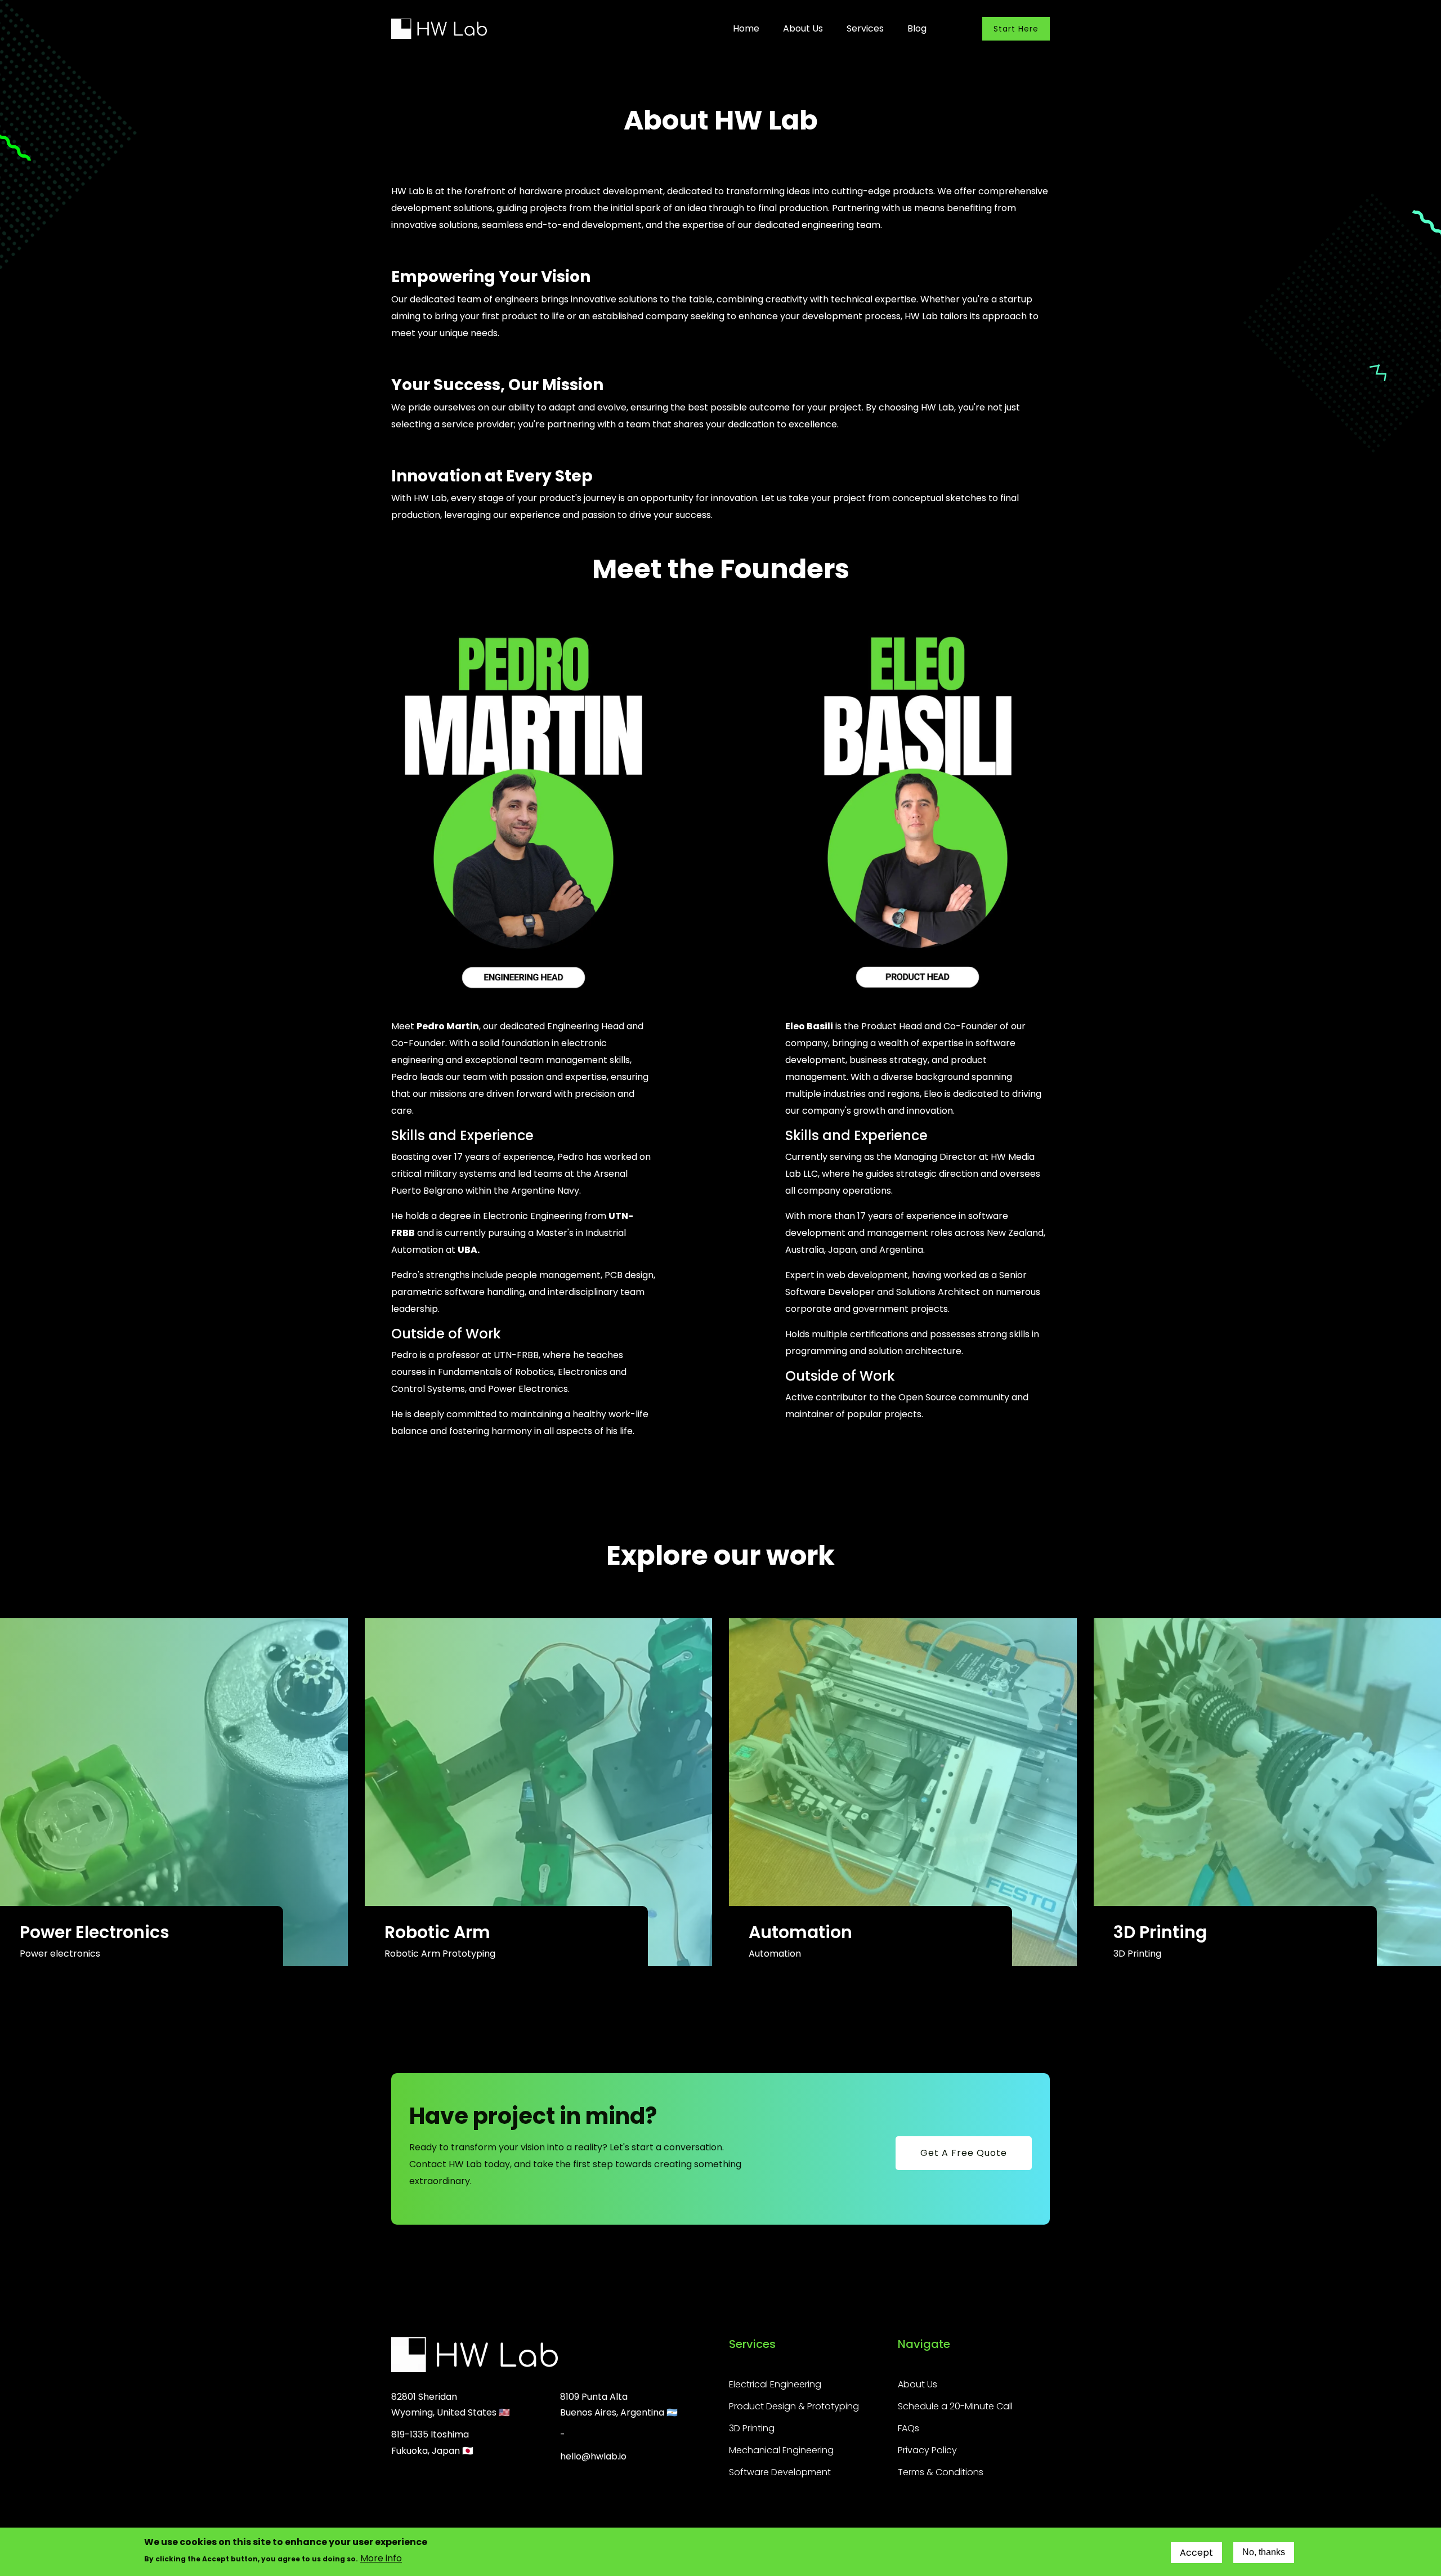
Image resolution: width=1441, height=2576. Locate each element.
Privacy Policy (927, 2450)
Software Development (780, 2472)
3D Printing (1160, 1932)
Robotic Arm (437, 1932)
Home (746, 28)
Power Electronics (95, 1932)
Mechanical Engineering (781, 2450)
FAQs (909, 2428)
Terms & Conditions (941, 2472)
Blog (917, 28)
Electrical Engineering (775, 2384)
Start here (1016, 29)
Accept (1196, 2553)
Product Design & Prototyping (794, 2406)
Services (865, 28)
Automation (800, 1932)
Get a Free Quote (964, 2153)
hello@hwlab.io (593, 2456)
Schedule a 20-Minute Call (955, 2406)
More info (381, 2558)
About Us (803, 28)
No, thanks (1264, 2553)
